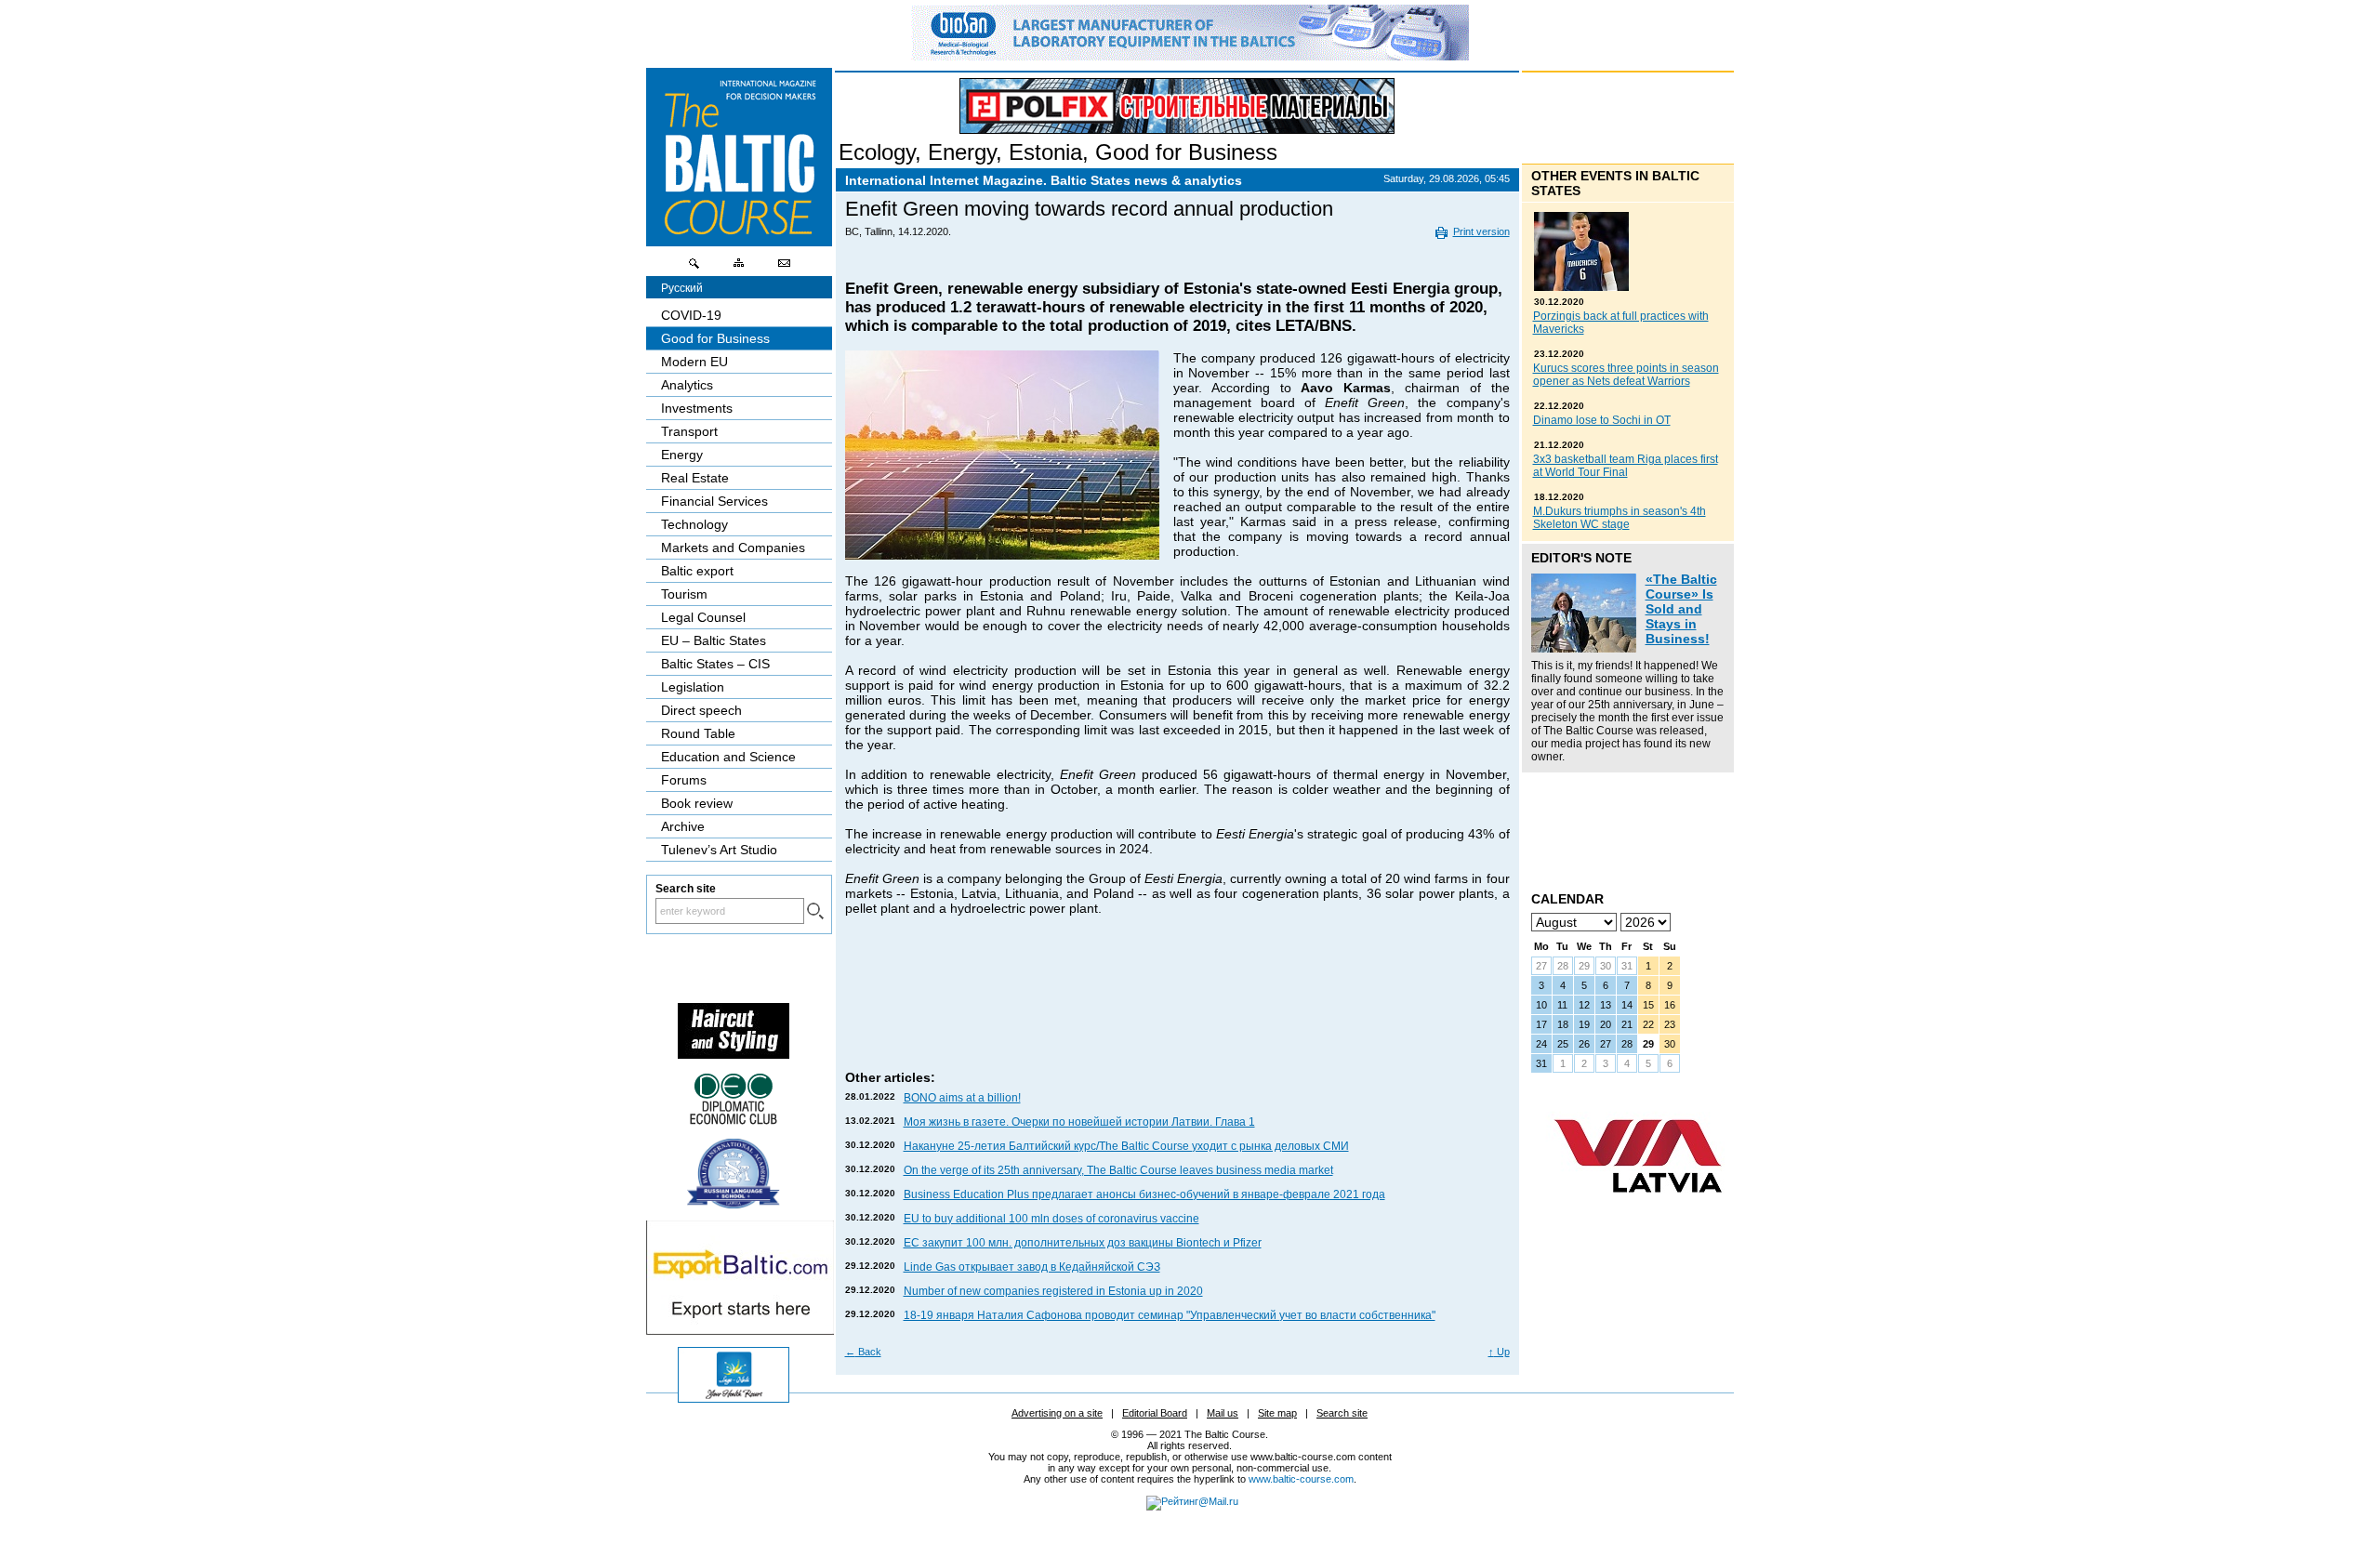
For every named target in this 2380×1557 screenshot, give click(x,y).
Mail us (1223, 1413)
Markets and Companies (733, 548)
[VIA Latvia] (1638, 1210)
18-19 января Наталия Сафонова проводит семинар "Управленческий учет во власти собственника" (1170, 1315)
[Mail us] (784, 268)
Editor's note (1581, 558)
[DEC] (734, 1122)
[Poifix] (1177, 106)
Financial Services (714, 501)
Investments (697, 408)
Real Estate (695, 478)
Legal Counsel (703, 617)
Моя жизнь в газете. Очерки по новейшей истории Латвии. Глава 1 (1079, 1122)
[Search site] (694, 268)
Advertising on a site (1057, 1413)
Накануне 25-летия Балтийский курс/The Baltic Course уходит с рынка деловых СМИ (1126, 1146)
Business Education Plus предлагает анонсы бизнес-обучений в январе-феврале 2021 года (1144, 1194)
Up (1499, 1352)
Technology (694, 524)
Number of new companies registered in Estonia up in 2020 (1053, 1291)
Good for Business (1186, 152)
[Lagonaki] (734, 1398)
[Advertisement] (1178, 1011)
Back (863, 1352)
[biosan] (1190, 56)
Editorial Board (1155, 1413)
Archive (683, 826)
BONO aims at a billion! (962, 1098)
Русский (682, 288)
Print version (1481, 231)
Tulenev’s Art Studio (719, 850)
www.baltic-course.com (1301, 1479)
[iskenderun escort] (734, 1054)
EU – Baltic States (714, 640)
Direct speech (701, 710)
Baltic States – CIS (715, 664)
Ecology (877, 152)
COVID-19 (691, 315)
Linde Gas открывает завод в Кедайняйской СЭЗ (1032, 1267)
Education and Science (728, 757)
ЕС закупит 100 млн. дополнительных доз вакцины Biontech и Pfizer (1083, 1243)
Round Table (698, 733)
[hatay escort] (740, 1330)
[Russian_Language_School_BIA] (734, 1204)
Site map (1277, 1413)
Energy (962, 152)
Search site (1342, 1413)
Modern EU (694, 362)
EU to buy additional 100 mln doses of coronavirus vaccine (1051, 1219)
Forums (684, 780)
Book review (697, 803)
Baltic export (697, 571)
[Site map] (739, 268)
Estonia (1045, 152)
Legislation (693, 687)
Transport (689, 431)
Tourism (684, 594)
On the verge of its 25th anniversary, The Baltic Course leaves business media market (1118, 1170)
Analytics (687, 385)
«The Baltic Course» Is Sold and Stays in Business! (1681, 609)
